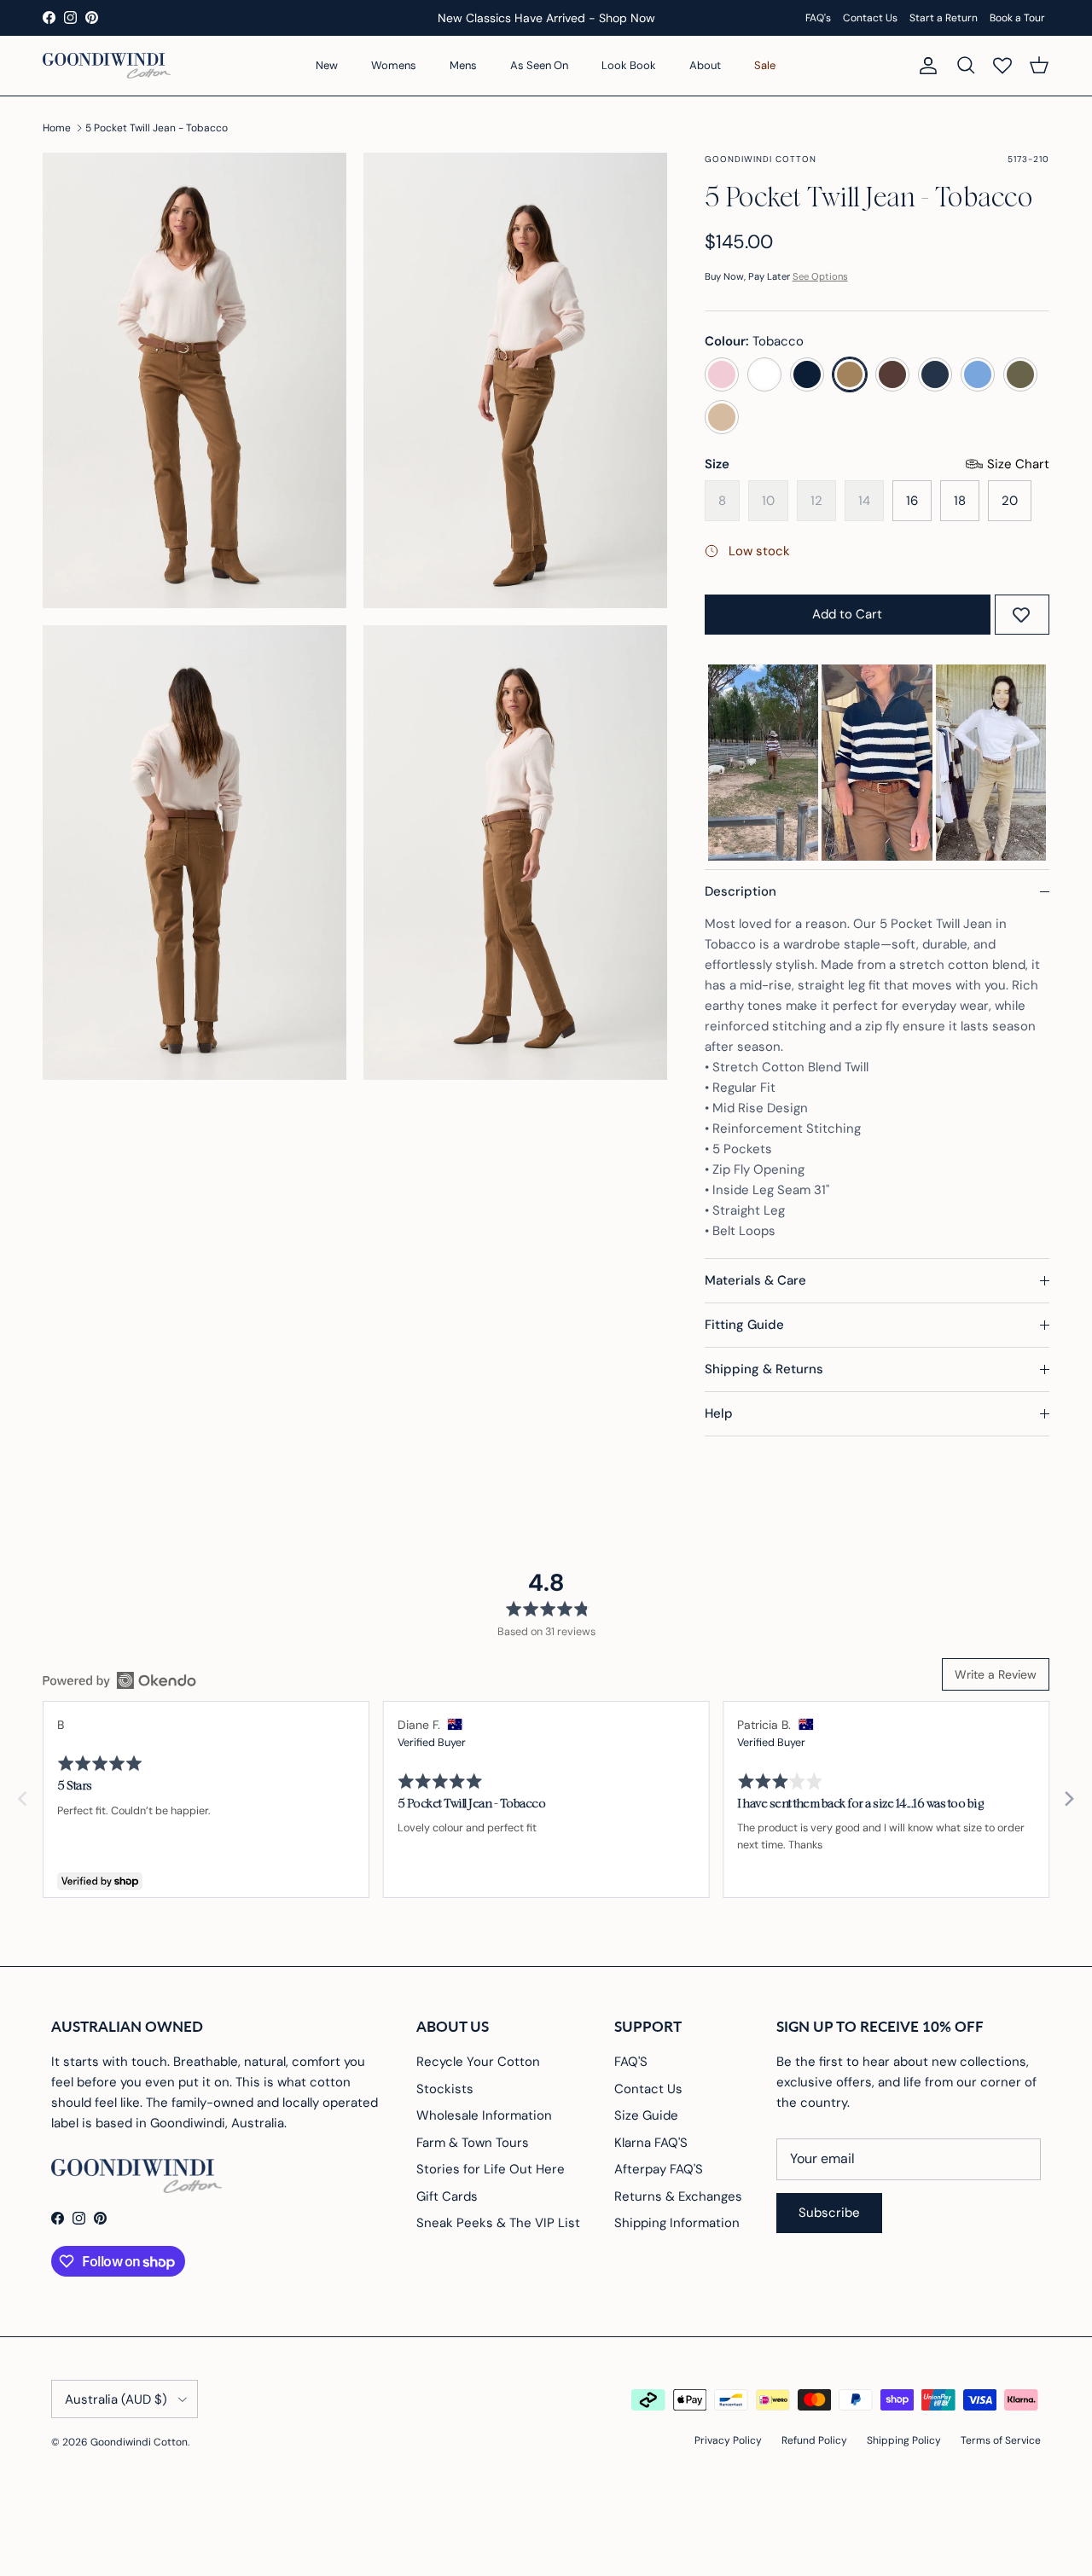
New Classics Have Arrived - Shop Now (546, 18)
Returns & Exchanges (678, 2196)
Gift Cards (447, 2196)
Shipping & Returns (764, 1369)
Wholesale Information (484, 2115)
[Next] (1068, 1799)
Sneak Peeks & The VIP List (498, 2223)
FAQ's (818, 18)
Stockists (445, 2089)
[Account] (925, 66)
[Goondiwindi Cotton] (107, 66)
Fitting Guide (744, 1325)
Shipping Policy (904, 2440)
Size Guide (646, 2115)
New (327, 65)
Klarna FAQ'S (651, 2143)
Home (57, 128)
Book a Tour (1017, 18)
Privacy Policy (728, 2440)
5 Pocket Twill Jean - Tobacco (157, 128)
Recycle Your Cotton (478, 2062)
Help (719, 1413)
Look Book (629, 65)
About (705, 65)
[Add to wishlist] (1021, 615)
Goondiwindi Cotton (139, 2442)
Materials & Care (755, 1280)
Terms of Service (1001, 2440)
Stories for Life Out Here (491, 2169)
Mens (463, 65)
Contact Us (870, 18)
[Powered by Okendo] (119, 1680)
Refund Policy (814, 2440)
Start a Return (944, 18)
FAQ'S (631, 2062)
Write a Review (996, 1674)
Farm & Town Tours (473, 2143)
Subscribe (829, 2213)
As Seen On (539, 65)
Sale (765, 65)
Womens (394, 65)
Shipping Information (677, 2223)
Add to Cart (847, 614)
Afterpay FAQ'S (659, 2169)
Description (741, 891)
